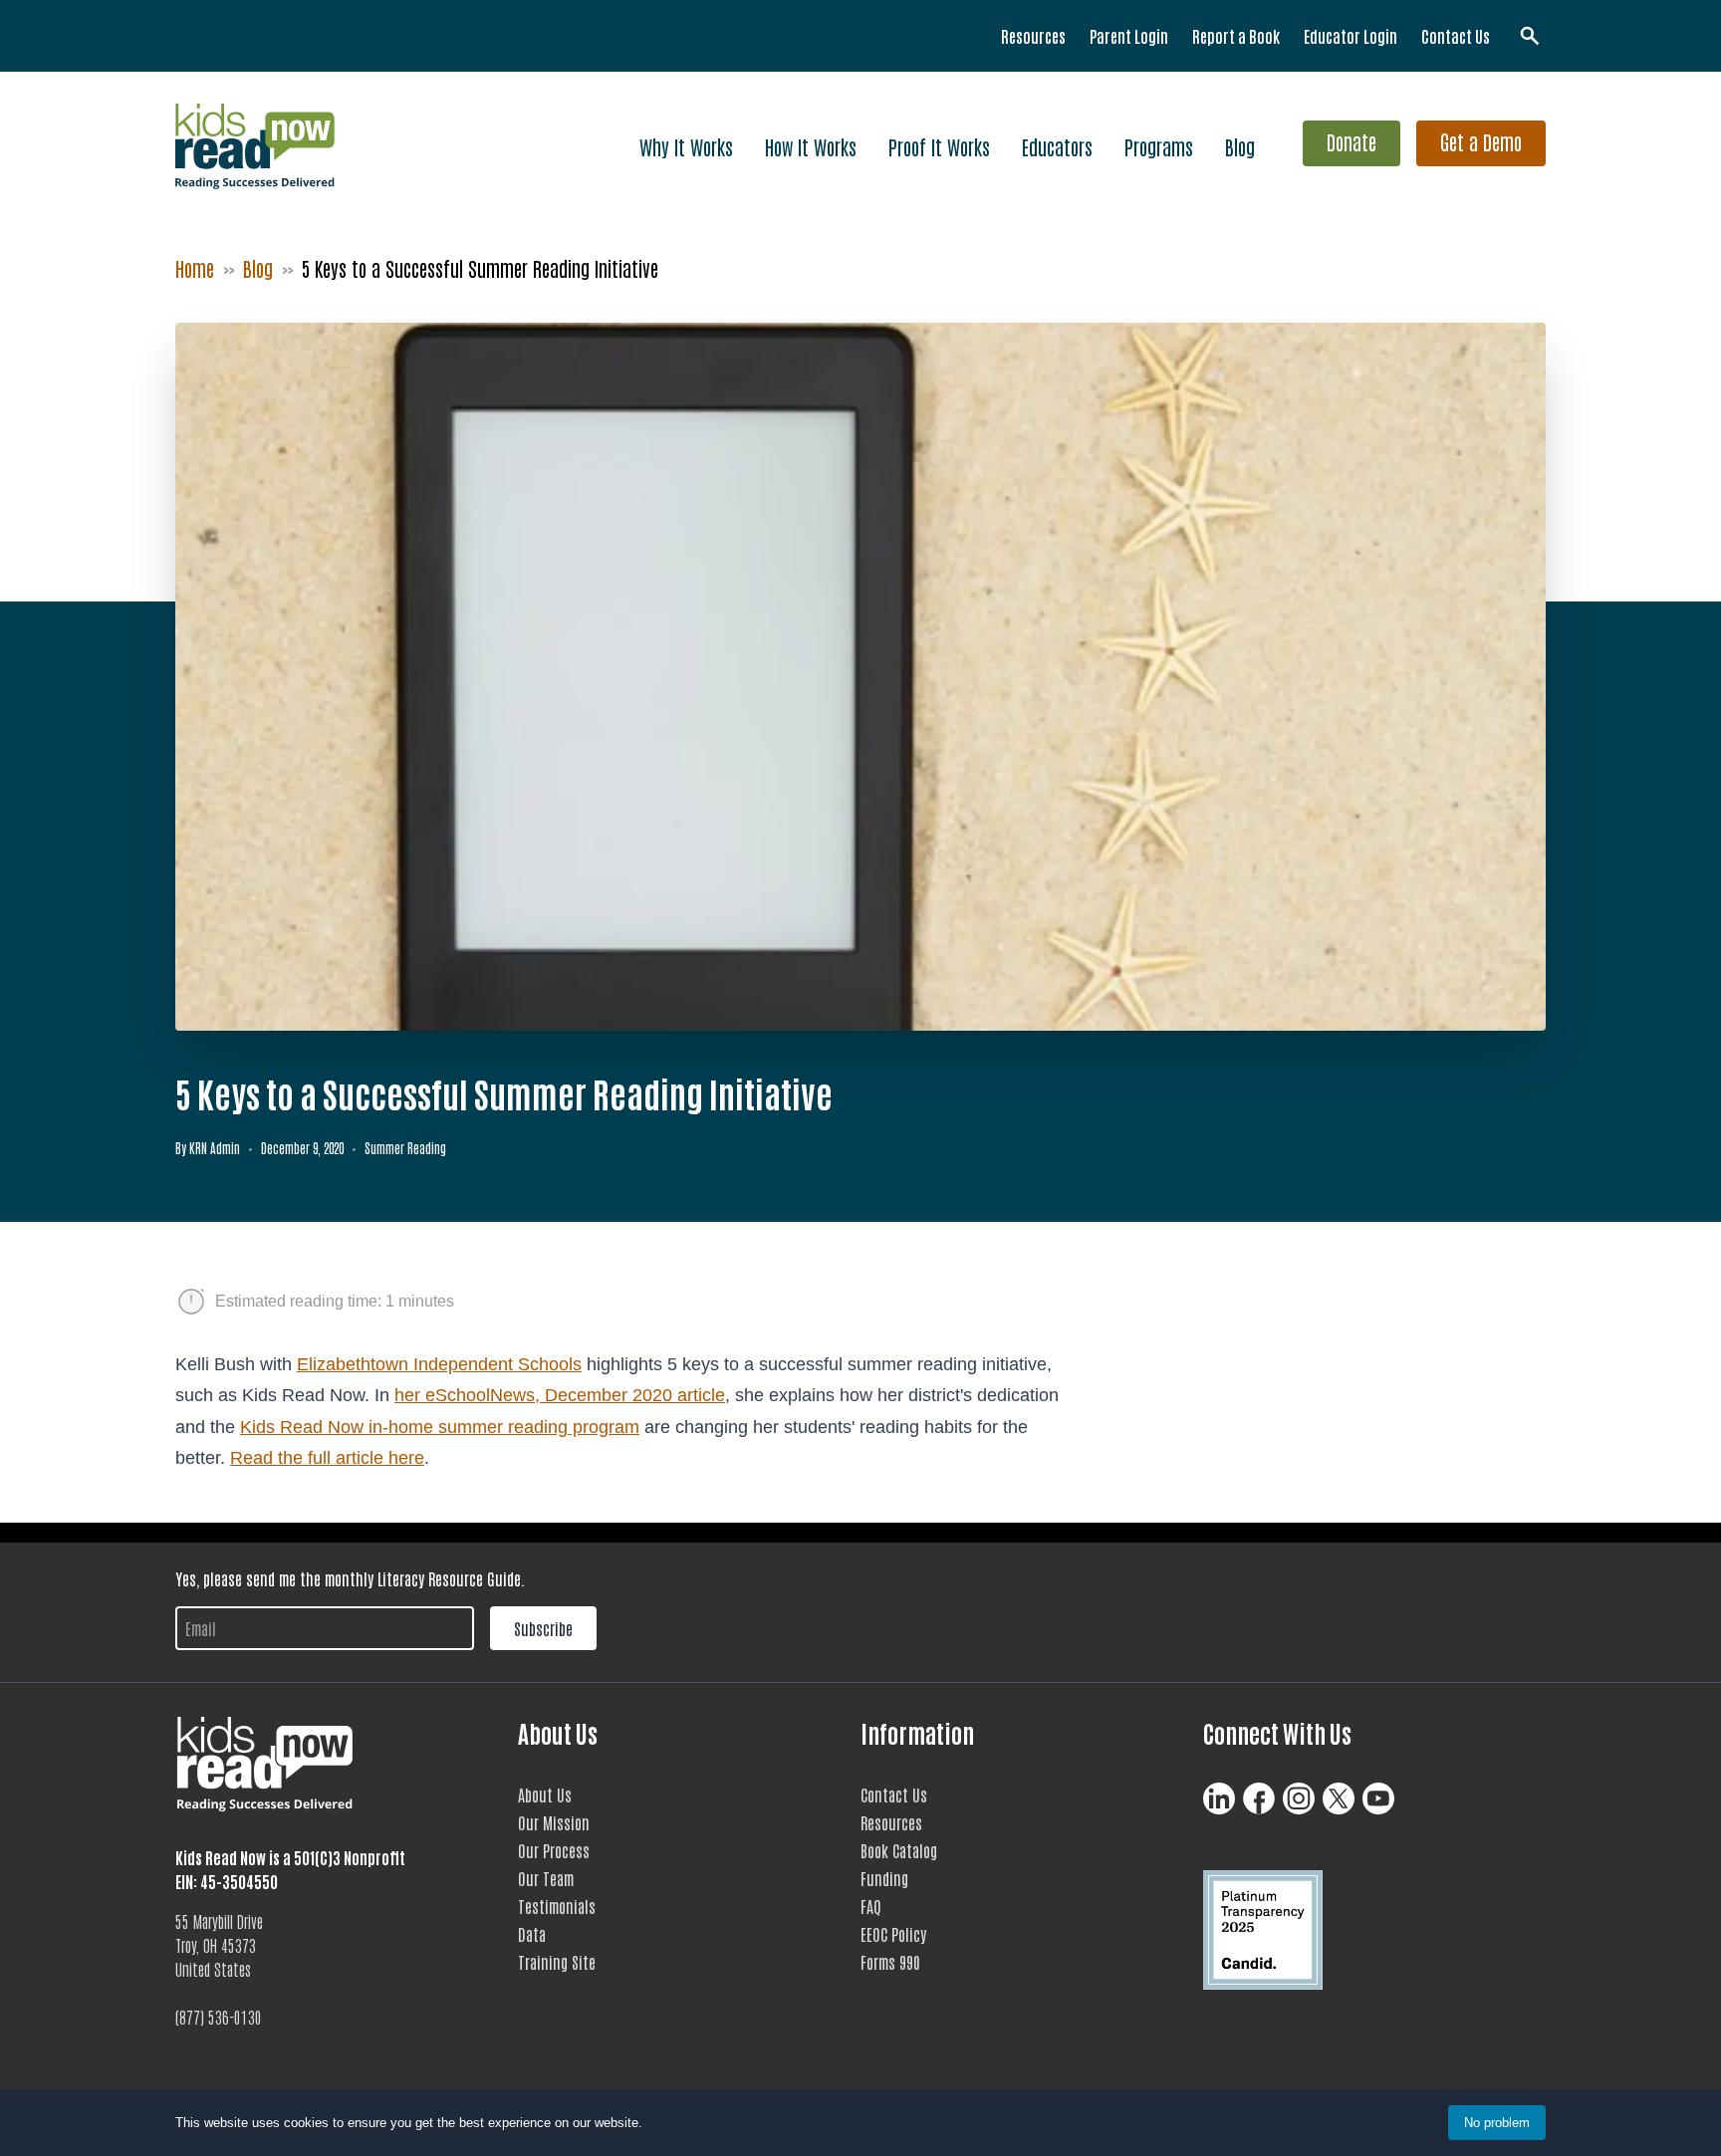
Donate (1352, 141)
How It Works (811, 146)
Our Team (546, 1878)
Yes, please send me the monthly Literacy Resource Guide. (350, 1578)
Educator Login (1351, 36)
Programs (1159, 146)
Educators (1057, 146)
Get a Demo (1481, 141)
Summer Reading (405, 1148)
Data (532, 1934)
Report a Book (1236, 36)
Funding (884, 1878)
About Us (545, 1795)
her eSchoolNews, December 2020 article (560, 1395)
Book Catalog (899, 1850)
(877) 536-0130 (219, 2017)
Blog (1240, 146)
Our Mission (554, 1822)
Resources (1033, 36)
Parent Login (1129, 36)
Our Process (554, 1850)
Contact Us (1456, 36)
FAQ (871, 1906)
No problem (1497, 2123)
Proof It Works (939, 146)
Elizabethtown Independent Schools (439, 1364)
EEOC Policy (893, 1934)
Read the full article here (327, 1458)
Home (195, 268)
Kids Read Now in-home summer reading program (440, 1427)
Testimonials (557, 1906)
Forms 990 (890, 1962)
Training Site (557, 1962)
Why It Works (686, 146)
